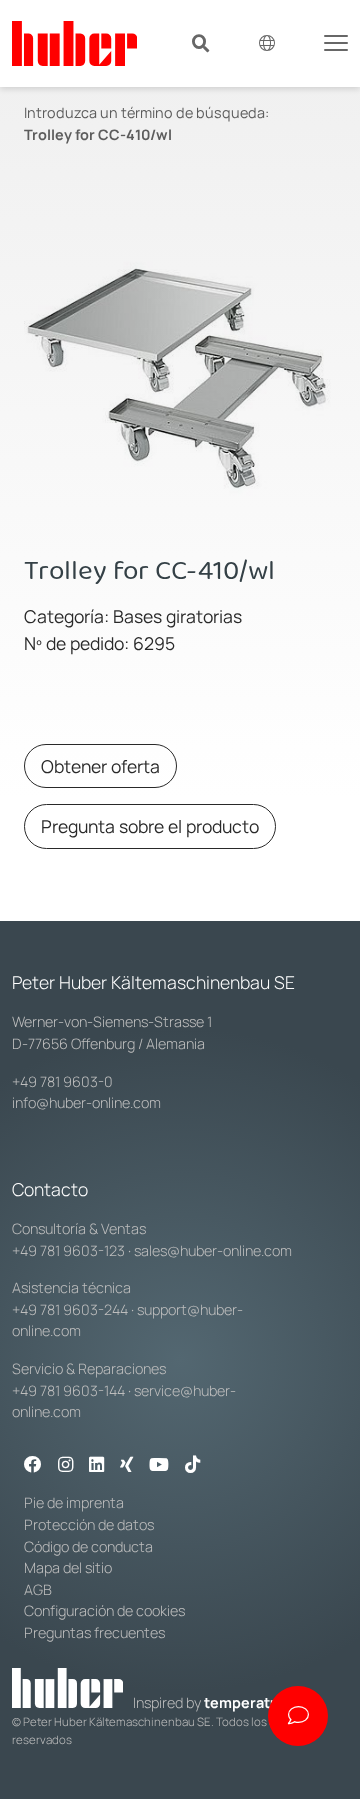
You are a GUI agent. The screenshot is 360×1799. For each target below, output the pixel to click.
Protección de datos (89, 1524)
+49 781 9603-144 (68, 1390)
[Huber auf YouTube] (159, 1466)
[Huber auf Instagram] (65, 1466)
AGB (38, 1589)
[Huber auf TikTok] (192, 1466)
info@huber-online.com (86, 1102)
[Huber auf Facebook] (33, 1466)
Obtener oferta (100, 766)
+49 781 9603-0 (62, 1081)
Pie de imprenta (74, 1502)
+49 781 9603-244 (70, 1309)
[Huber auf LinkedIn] (96, 1466)
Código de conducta (88, 1546)
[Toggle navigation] (336, 41)
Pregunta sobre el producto (150, 826)
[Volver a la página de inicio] (74, 43)
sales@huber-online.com (213, 1250)
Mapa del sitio (68, 1567)
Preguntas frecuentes (94, 1632)
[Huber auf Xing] (126, 1466)
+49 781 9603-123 (68, 1250)
